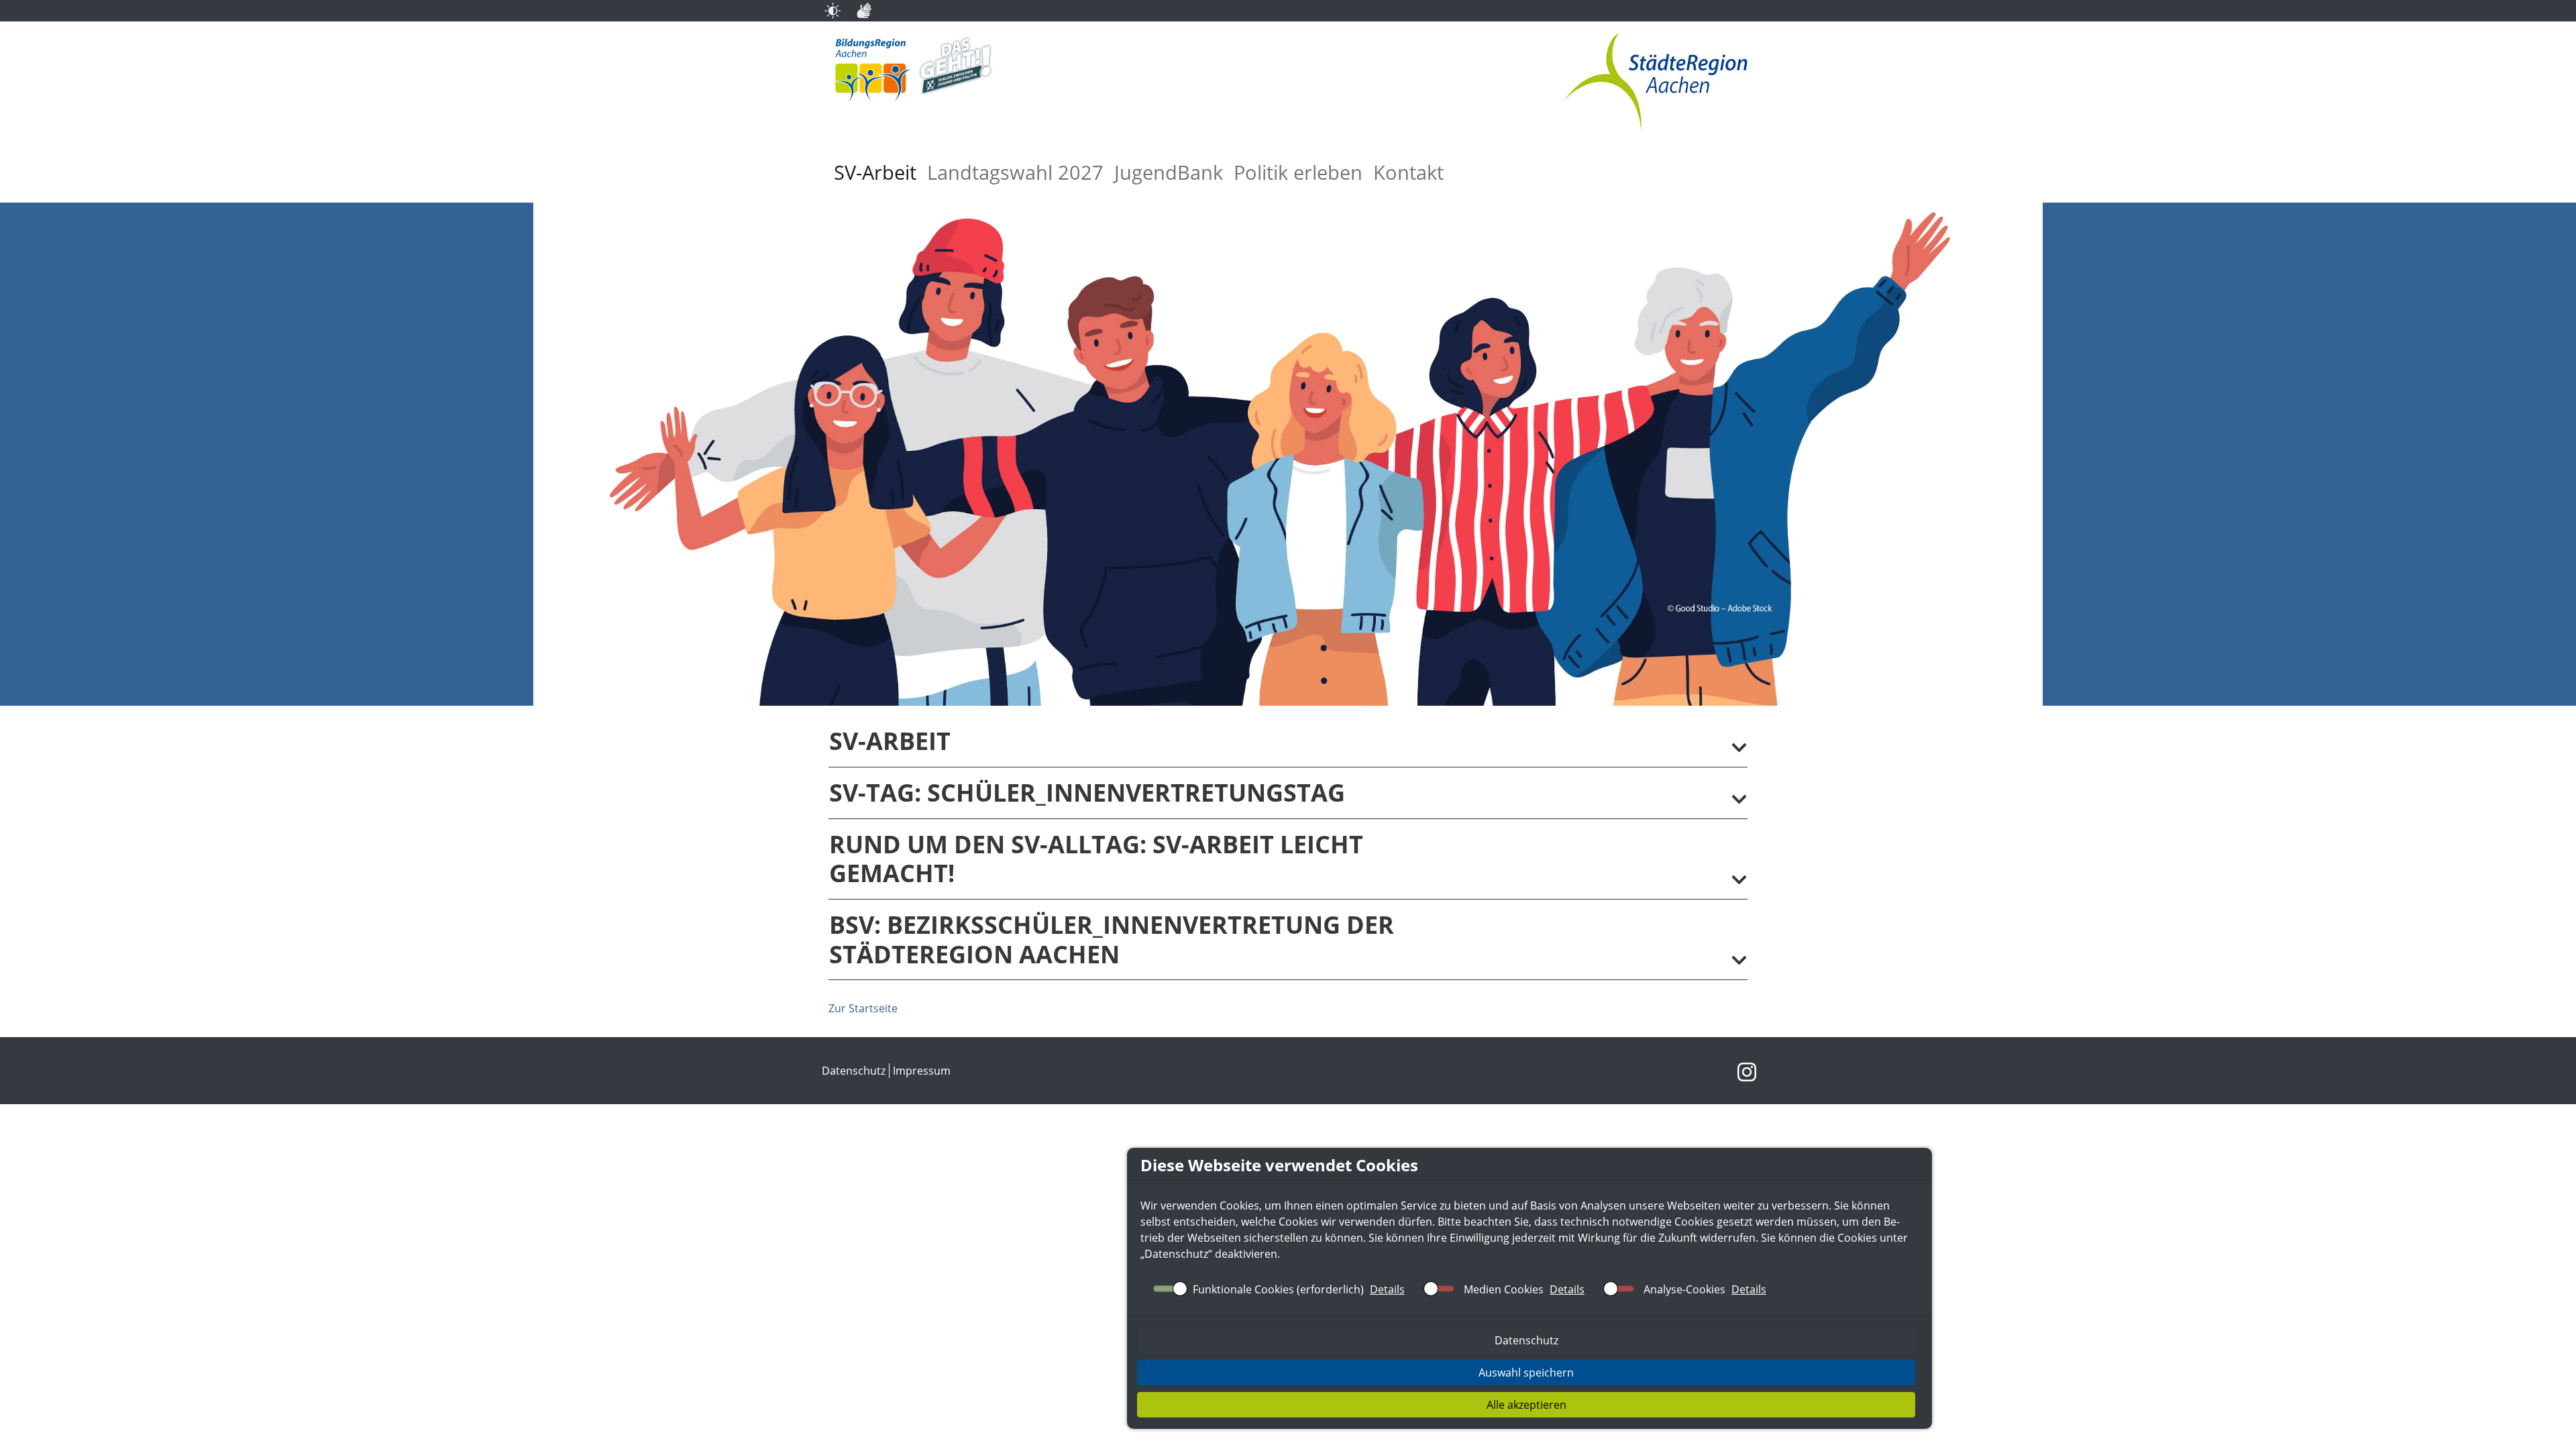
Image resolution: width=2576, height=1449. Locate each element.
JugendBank (1169, 172)
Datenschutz (1176, 1254)
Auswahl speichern (1526, 1373)
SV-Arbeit (875, 172)
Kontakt (1408, 172)
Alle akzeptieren (1526, 1405)
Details (1387, 1289)
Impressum (922, 1071)
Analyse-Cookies (1684, 1289)
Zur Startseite (863, 1008)
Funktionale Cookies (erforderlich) (1278, 1289)
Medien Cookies (1504, 1289)
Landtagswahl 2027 (1015, 172)
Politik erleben (1298, 172)
